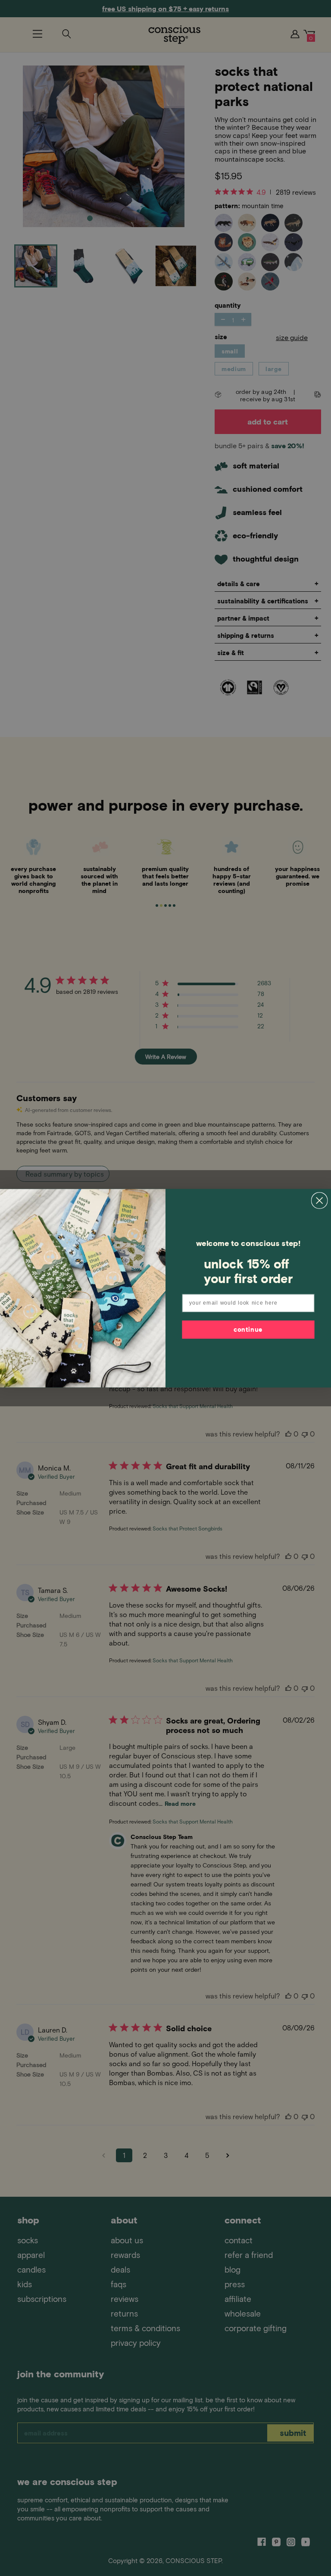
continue (248, 1329)
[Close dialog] (320, 1201)
